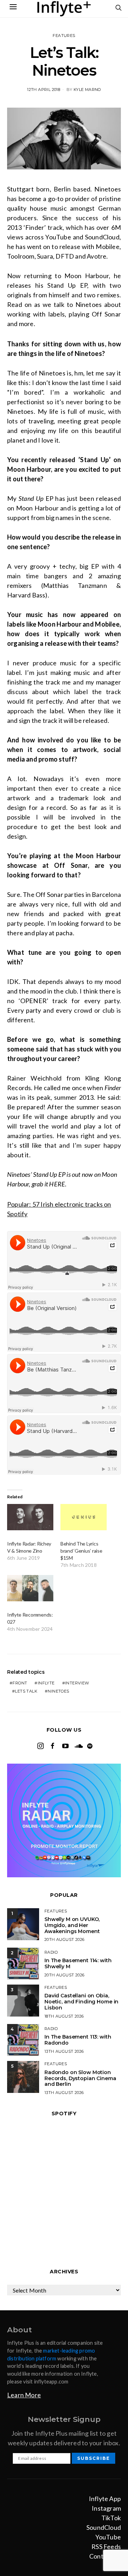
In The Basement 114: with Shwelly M (78, 1963)
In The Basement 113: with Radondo (78, 2040)
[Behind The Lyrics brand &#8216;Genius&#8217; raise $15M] (84, 1517)
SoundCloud (104, 2527)
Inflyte (46, 1683)
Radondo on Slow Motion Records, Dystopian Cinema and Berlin (80, 2078)
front (20, 1683)
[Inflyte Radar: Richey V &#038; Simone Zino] (30, 1517)
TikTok (111, 2518)
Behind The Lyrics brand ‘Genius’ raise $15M (81, 1551)
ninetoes (58, 1691)
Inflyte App (105, 2499)
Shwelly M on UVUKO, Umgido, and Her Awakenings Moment (72, 1925)
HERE (57, 1184)
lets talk (26, 1691)
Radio (51, 1952)
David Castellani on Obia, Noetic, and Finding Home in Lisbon (81, 2002)
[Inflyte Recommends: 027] (30, 1588)
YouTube (108, 2537)
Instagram (106, 2508)
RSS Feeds (106, 2547)
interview (77, 1683)
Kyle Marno (87, 90)
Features (64, 36)
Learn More (24, 2395)
